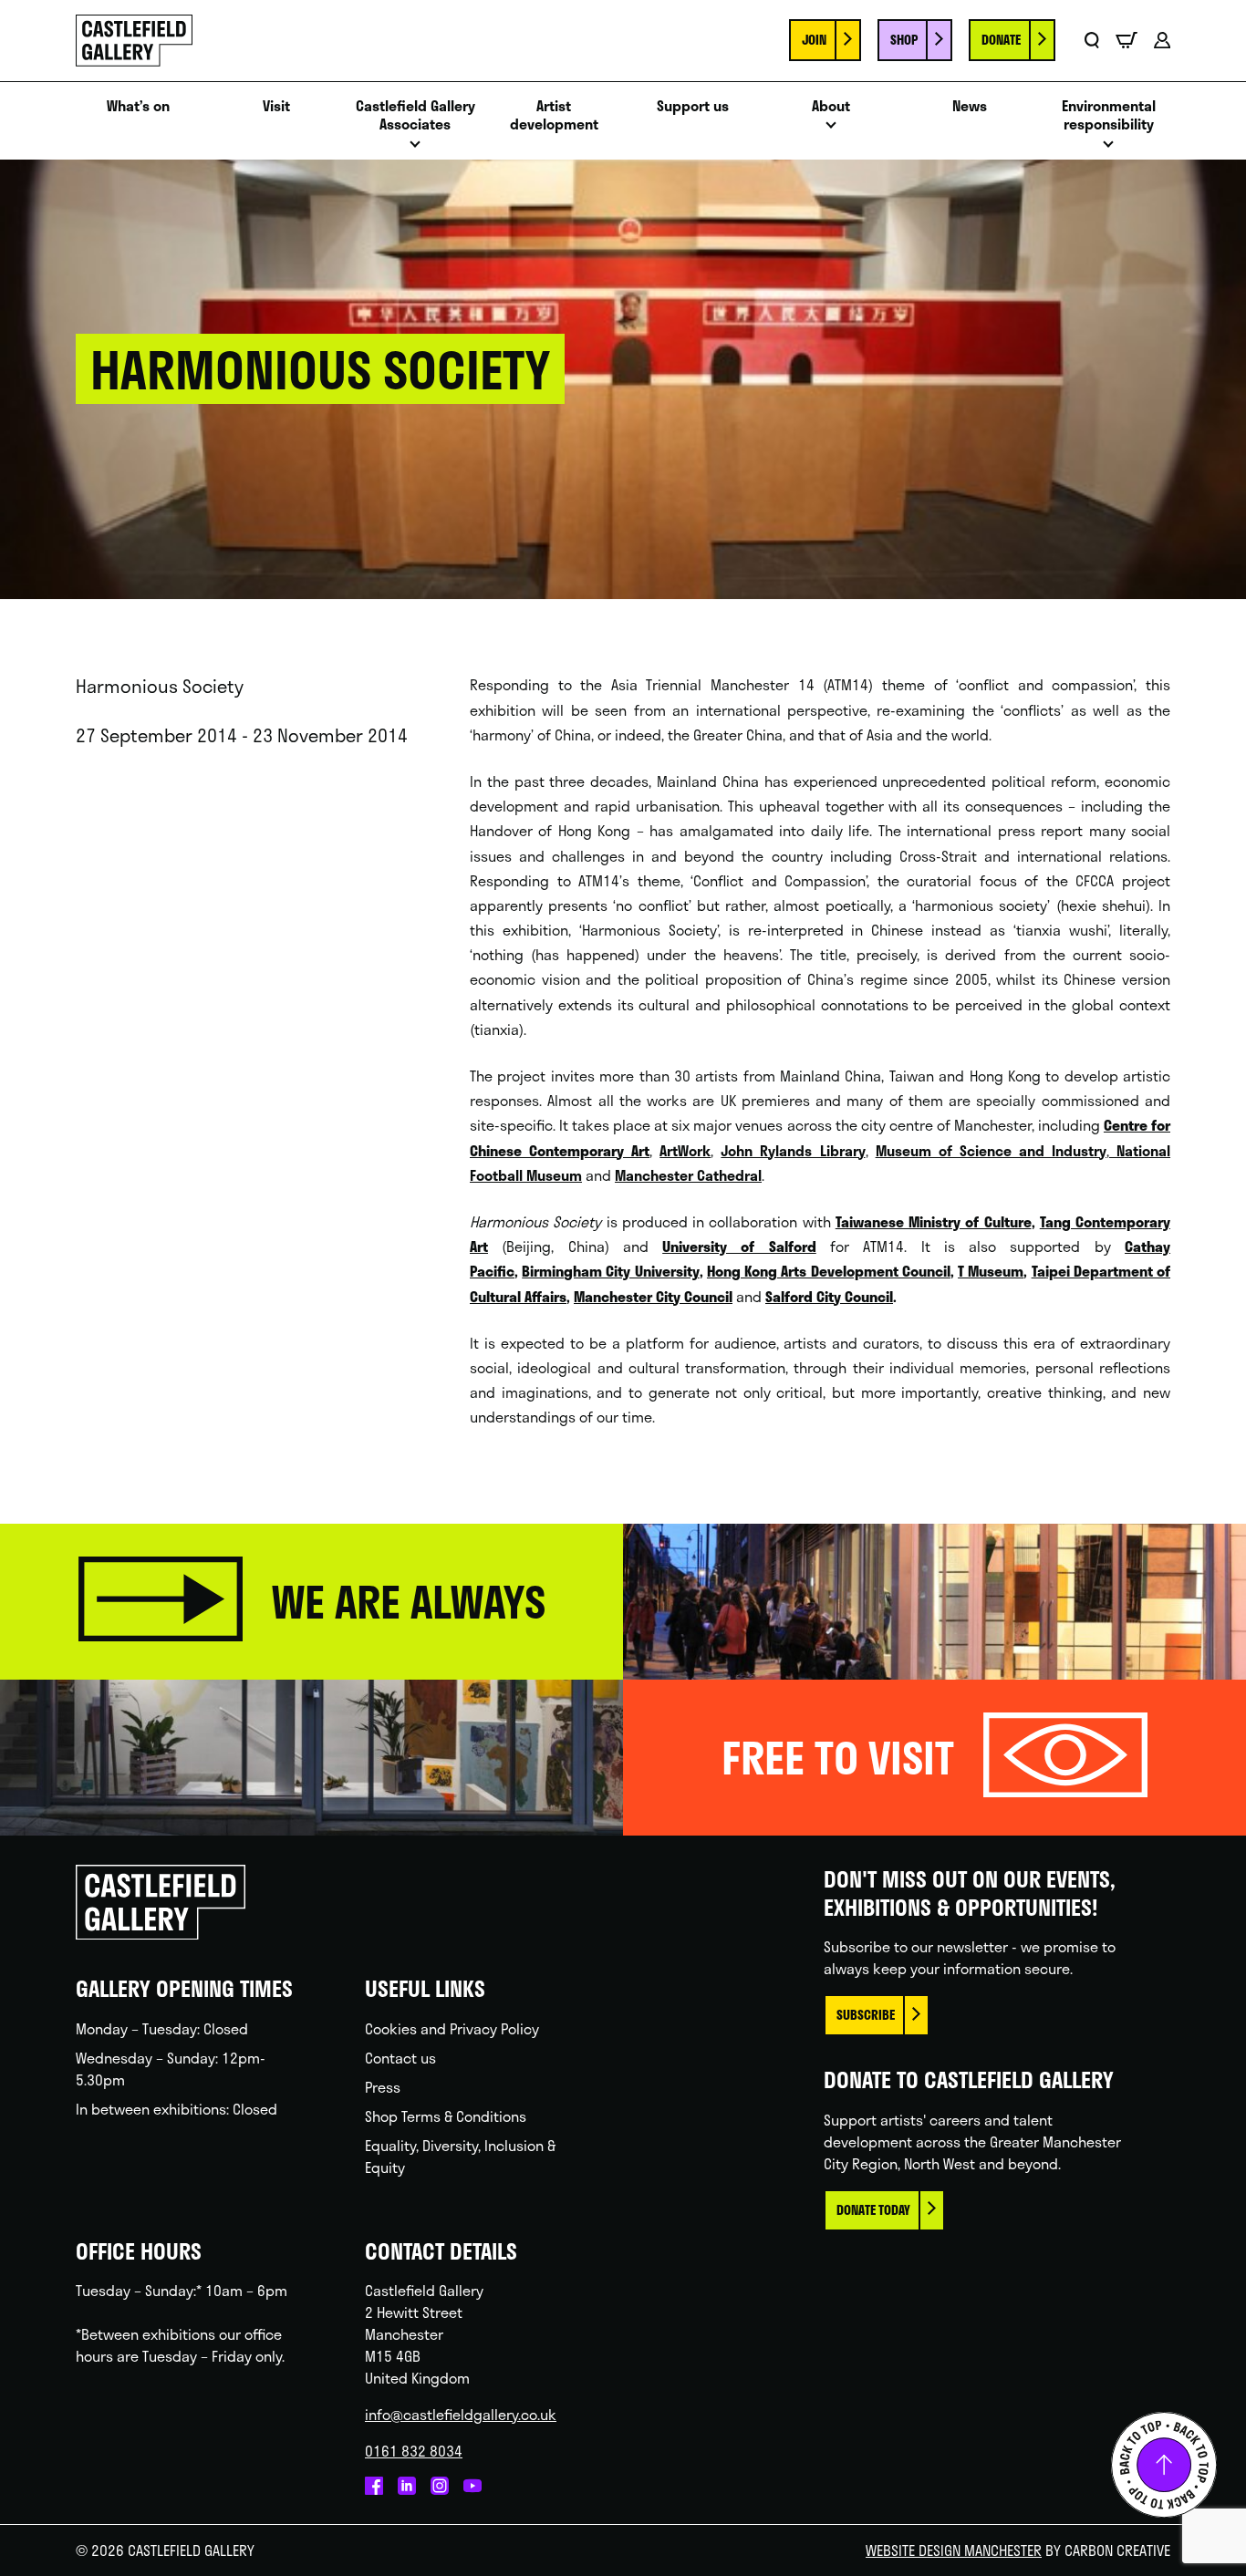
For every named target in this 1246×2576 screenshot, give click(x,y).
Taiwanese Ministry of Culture (934, 1221)
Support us (693, 106)
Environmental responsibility (1109, 116)
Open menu (415, 149)
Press (383, 2087)
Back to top (1164, 2465)
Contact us (400, 2058)
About (831, 106)
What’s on (138, 106)
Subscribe (866, 2015)
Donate (1001, 40)
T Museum (991, 1271)
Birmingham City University (610, 1271)
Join (814, 40)
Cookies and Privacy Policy (452, 2028)
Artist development (554, 116)
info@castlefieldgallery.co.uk (461, 2414)
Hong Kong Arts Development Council (829, 1271)
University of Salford (739, 1246)
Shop (904, 40)
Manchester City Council (653, 1296)
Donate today (873, 2210)
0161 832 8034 (414, 2451)
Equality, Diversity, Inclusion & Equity (460, 2156)
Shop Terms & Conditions (446, 2116)
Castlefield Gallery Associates (415, 116)
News (970, 106)
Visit (276, 106)
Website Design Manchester (954, 2550)
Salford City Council (829, 1296)
